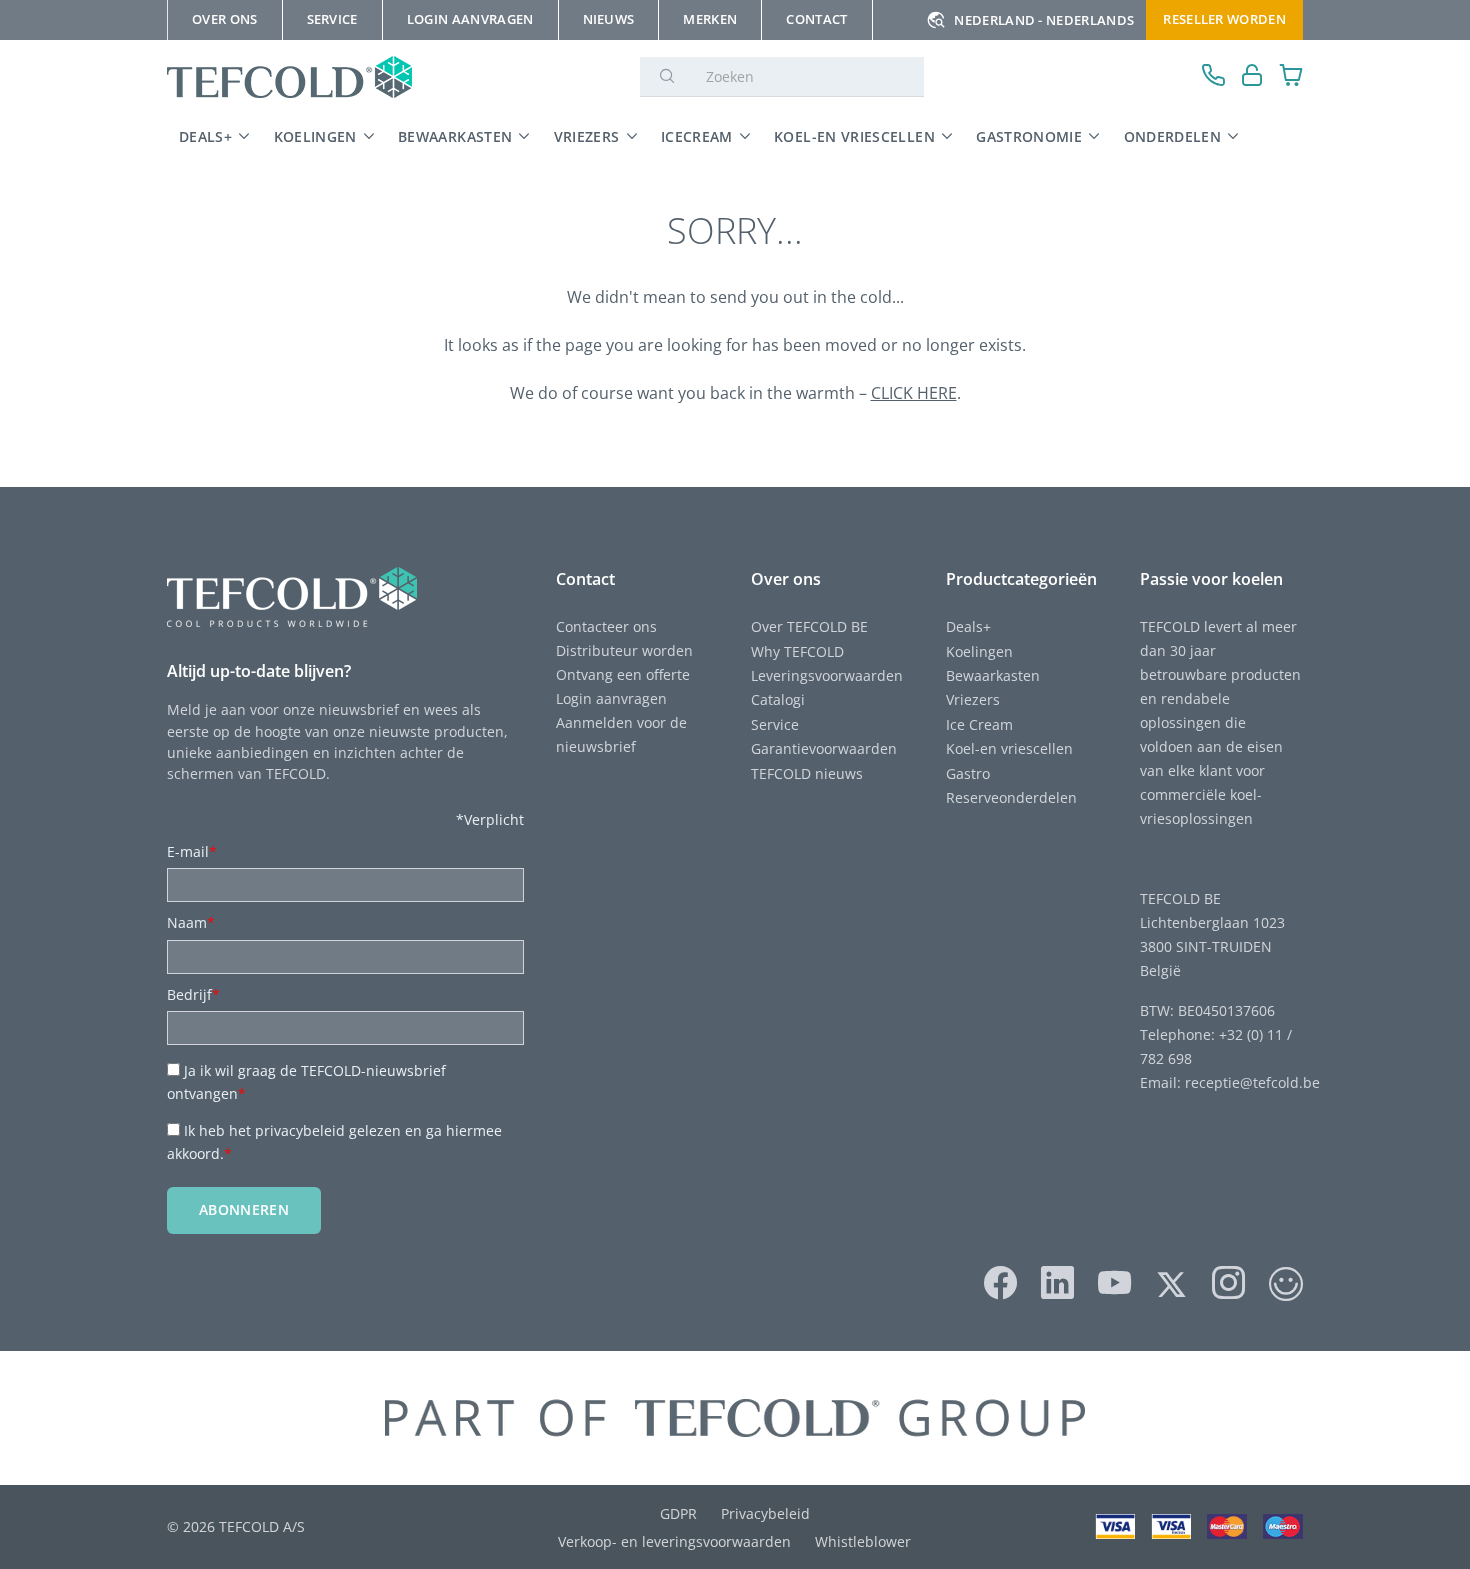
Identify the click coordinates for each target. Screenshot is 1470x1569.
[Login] (1252, 77)
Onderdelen (1173, 136)
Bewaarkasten (455, 136)
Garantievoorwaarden (824, 748)
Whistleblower (863, 1541)
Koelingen (315, 136)
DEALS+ (205, 136)
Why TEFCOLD (797, 651)
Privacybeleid (765, 1513)
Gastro (968, 773)
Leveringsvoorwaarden (827, 675)
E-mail (192, 851)
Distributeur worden (624, 650)
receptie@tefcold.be (1252, 1082)
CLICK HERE (914, 393)
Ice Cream (979, 724)
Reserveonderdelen (1011, 797)
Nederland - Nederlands (1044, 20)
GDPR (678, 1513)
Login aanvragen (611, 698)
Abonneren (244, 1209)
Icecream (697, 136)
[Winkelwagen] (1291, 77)
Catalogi (778, 699)
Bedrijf (193, 994)
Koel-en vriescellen (854, 136)
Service (775, 724)
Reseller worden (1224, 19)
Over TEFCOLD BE (809, 626)
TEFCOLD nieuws (807, 773)
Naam (191, 922)
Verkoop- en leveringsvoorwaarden (674, 1541)
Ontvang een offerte (623, 674)
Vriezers (587, 136)
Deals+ (968, 626)
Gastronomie (1029, 136)
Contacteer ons (606, 626)
